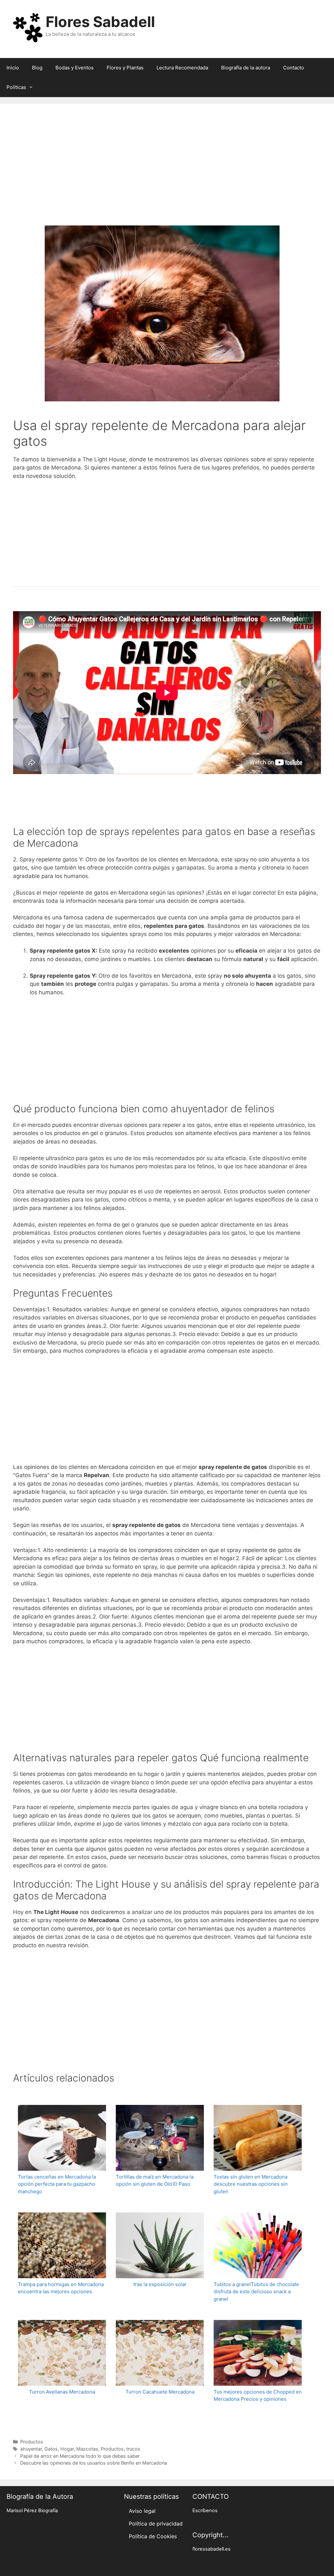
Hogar (67, 2449)
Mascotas (87, 2449)
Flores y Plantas (125, 68)
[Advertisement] (167, 173)
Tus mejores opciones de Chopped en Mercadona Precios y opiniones (258, 2396)
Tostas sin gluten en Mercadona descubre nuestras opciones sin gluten (251, 2184)
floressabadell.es (212, 2549)
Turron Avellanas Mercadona (62, 2392)
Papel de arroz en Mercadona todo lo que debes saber (80, 2456)
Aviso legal (142, 2511)
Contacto (294, 68)
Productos (32, 2442)
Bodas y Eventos (75, 68)
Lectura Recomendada (182, 68)
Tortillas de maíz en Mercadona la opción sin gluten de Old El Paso (155, 2180)
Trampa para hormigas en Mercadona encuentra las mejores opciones (61, 2288)
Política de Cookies (153, 2536)
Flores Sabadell (100, 22)
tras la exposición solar (160, 2284)
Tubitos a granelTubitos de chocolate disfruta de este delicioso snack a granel (256, 2292)
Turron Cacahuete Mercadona (160, 2392)
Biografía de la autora (246, 68)
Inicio (13, 68)
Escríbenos (205, 2511)
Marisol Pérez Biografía (32, 2511)
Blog (37, 68)
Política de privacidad (156, 2524)
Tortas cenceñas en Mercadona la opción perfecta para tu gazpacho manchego (57, 2184)
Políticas (16, 87)
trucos (133, 2449)
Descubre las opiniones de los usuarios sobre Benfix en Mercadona (94, 2463)
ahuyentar (31, 2449)
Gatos (51, 2449)
